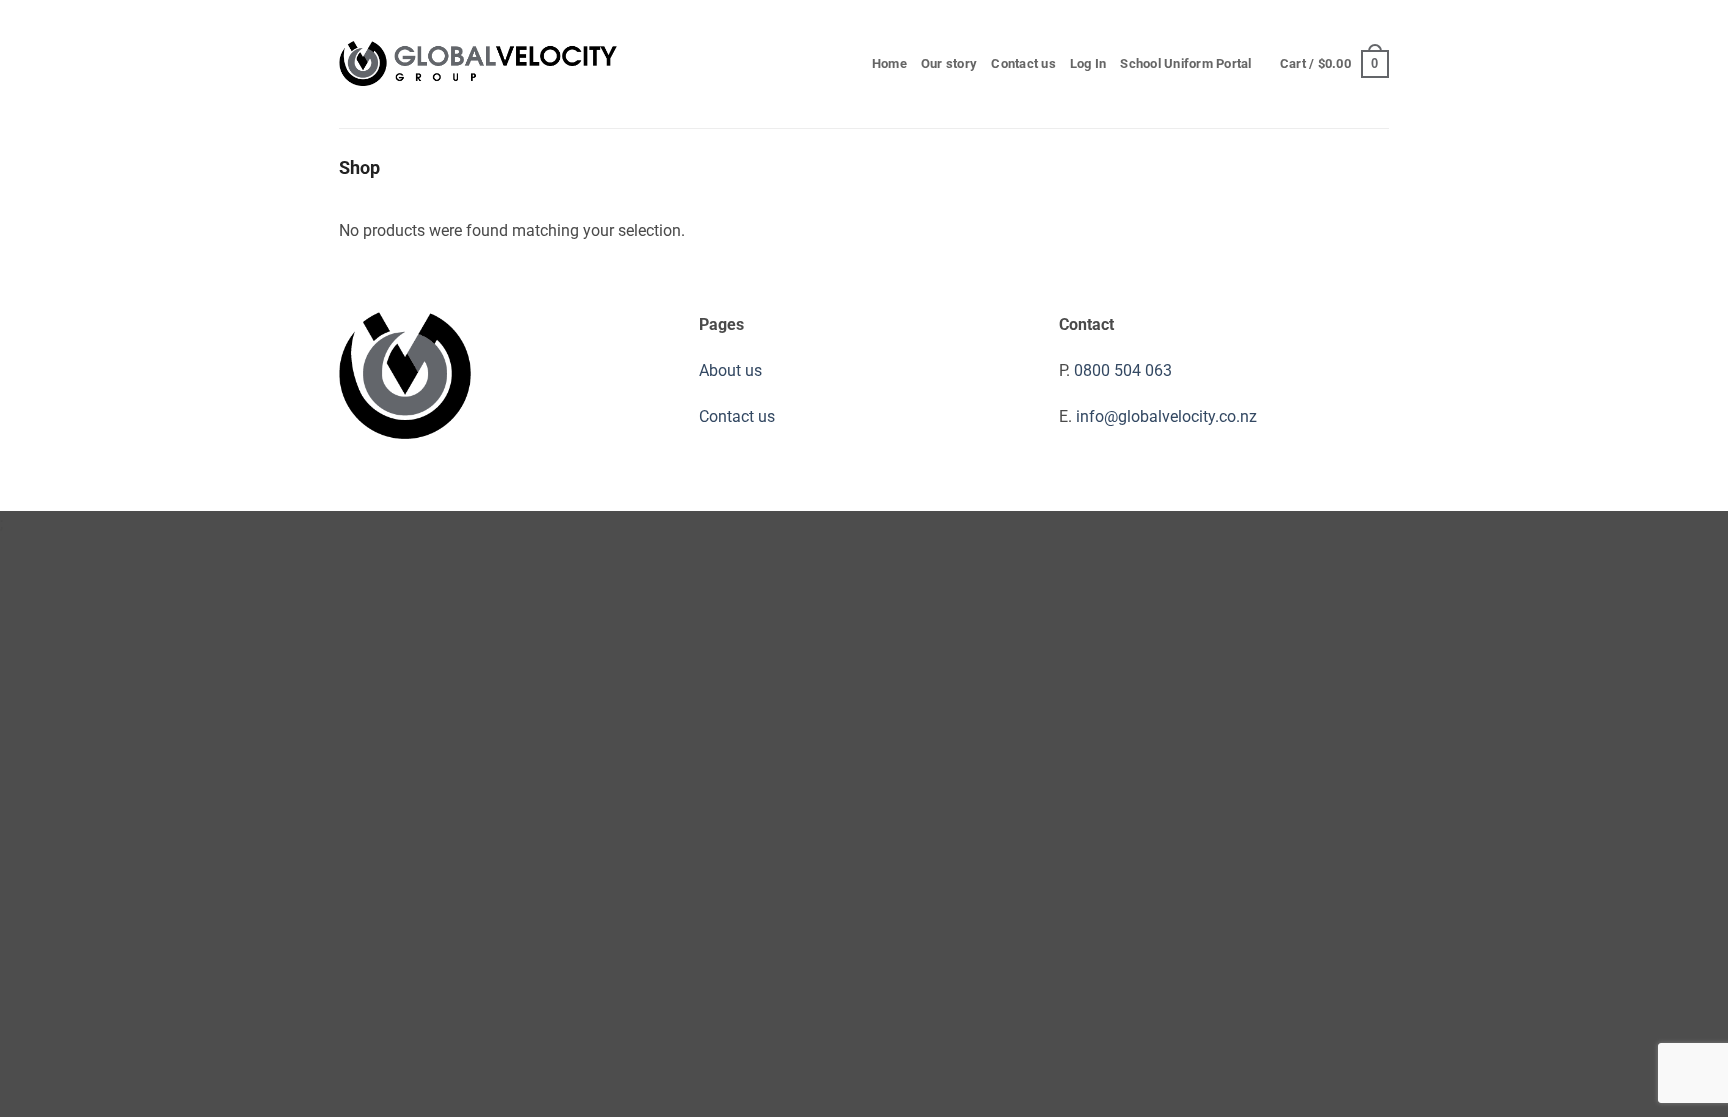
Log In (1088, 63)
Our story (949, 63)
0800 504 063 (1123, 370)
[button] (1334, 64)
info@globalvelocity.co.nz (1166, 416)
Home (889, 63)
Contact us (1023, 63)
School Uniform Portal (1185, 63)
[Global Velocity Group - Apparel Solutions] (478, 64)
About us (730, 370)
